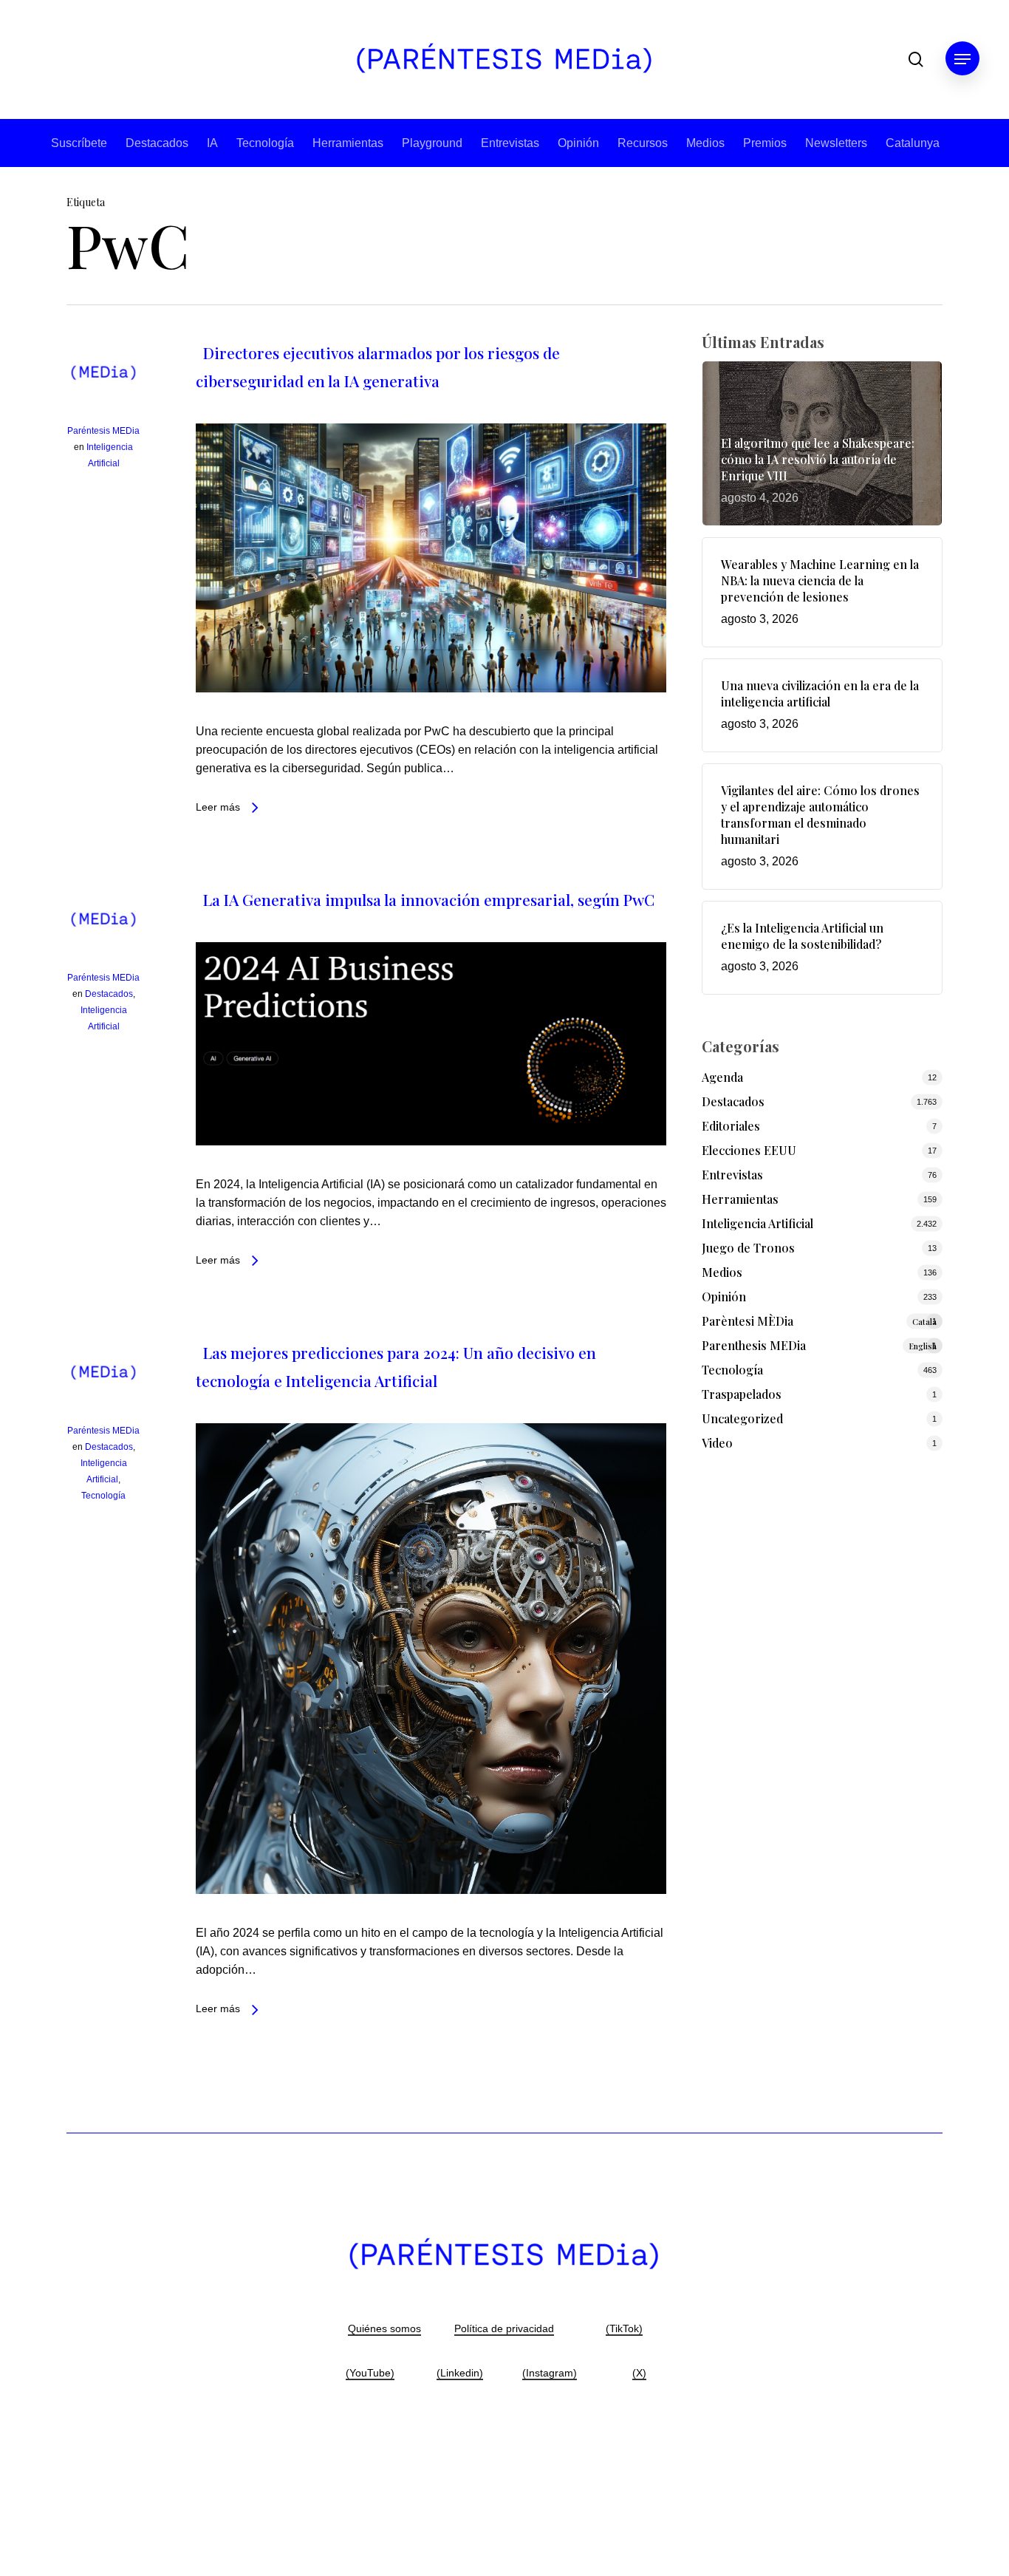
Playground (432, 143)
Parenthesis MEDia (819, 1345)
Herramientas (348, 143)
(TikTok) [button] (624, 2328)
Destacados (157, 143)
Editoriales (731, 1126)
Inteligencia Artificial (757, 1223)
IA (212, 143)
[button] (962, 59)
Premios (765, 143)
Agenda (722, 1077)
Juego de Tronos (748, 1248)
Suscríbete (79, 143)
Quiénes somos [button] (384, 2328)
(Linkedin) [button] (460, 2373)
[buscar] (916, 59)
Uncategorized (742, 1418)
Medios (705, 143)
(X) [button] (639, 2373)
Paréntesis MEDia (103, 431)
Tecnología (265, 143)
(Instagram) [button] (550, 2373)
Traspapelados (742, 1394)
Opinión (578, 143)
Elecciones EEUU (749, 1150)
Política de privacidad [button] (504, 2328)
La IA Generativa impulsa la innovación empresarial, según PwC (429, 899)
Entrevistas (510, 143)
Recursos (643, 143)
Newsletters (836, 143)
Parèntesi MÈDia (819, 1321)
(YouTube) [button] (370, 2373)
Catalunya (913, 143)
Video (717, 1443)
